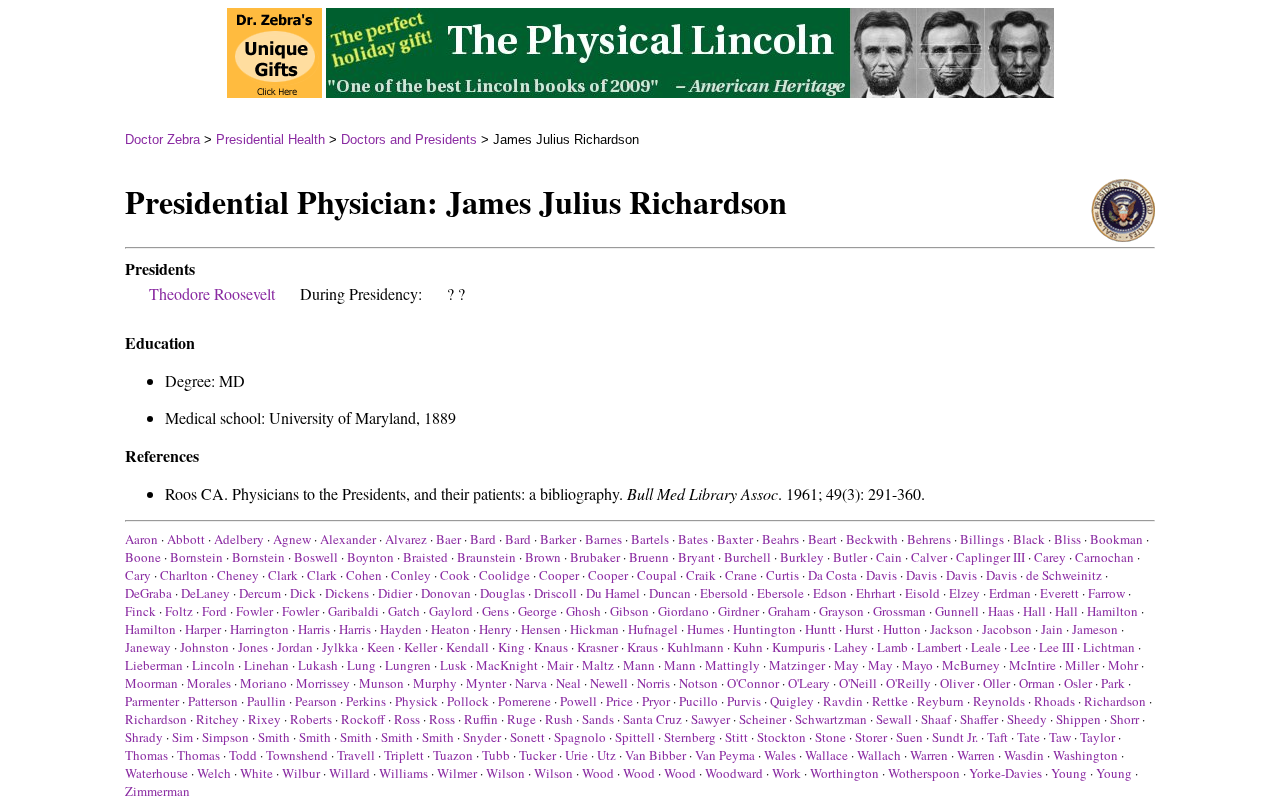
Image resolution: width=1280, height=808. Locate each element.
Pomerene (524, 701)
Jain (1052, 629)
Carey (1050, 557)
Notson (698, 683)
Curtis (782, 575)
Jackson (951, 629)
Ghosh (583, 611)
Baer (448, 539)
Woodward (734, 773)
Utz (606, 755)
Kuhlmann (695, 647)
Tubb (496, 755)
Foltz (179, 611)
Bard (483, 539)
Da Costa (832, 575)
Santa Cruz (652, 719)
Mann (639, 665)
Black (1029, 539)
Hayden (401, 629)
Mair (560, 665)
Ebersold (724, 593)
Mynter (486, 683)
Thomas (146, 755)
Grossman (899, 611)
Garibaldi (353, 611)
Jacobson (1007, 629)
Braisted (425, 557)
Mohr (1123, 665)
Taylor (1097, 737)
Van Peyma (725, 755)
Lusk (453, 665)
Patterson (213, 701)
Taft (997, 737)
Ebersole (780, 593)
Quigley (792, 701)
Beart (822, 539)
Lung (361, 665)
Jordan (295, 647)
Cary (138, 575)
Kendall (467, 647)
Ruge (521, 719)
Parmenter (152, 701)
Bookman (1116, 539)
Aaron (141, 539)
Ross (407, 719)
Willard (349, 773)
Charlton (184, 575)
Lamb (892, 647)
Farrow (1106, 593)
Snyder (482, 737)
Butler (850, 557)
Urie (576, 755)
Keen (381, 647)
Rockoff (363, 719)
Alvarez (406, 539)
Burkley (802, 557)
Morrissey (323, 683)
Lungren (408, 665)
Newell (609, 683)
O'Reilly (908, 683)
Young (1069, 773)
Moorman (151, 683)
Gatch (404, 611)
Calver (929, 557)
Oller (996, 683)
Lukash (318, 665)
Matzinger (797, 665)
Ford (214, 611)
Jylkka (340, 647)
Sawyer (710, 719)
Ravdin (843, 701)
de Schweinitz (1064, 575)
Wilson (505, 773)
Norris (653, 683)
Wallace (826, 755)
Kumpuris (798, 647)
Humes (705, 629)
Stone (830, 737)
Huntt (820, 629)
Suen (909, 737)
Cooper (559, 575)
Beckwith (872, 539)
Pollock (468, 701)
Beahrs (780, 539)
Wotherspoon (924, 773)
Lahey (851, 647)
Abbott (186, 539)
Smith (274, 737)
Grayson (841, 611)
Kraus (642, 647)
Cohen (364, 575)
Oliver (957, 683)
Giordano (683, 611)
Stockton (781, 737)
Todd (243, 755)
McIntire (1032, 665)
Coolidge (504, 575)
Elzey (964, 593)
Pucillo (698, 701)
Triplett (404, 755)
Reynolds (999, 701)
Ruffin (481, 719)
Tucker (537, 755)
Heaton (450, 629)
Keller (420, 647)
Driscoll (555, 593)
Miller (1082, 665)
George (537, 611)
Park (1113, 683)
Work (786, 773)
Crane (741, 575)
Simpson (225, 737)
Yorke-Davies (1005, 773)
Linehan (266, 665)
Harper (203, 629)
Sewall (894, 719)
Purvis (744, 701)
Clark (283, 575)
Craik (701, 575)
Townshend (297, 755)
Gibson (629, 611)
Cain (889, 557)
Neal (568, 683)
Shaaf (936, 719)
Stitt (736, 737)
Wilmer (457, 773)
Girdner (738, 611)
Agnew (292, 539)
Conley (411, 575)
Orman (1037, 683)
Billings (982, 539)
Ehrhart (876, 593)
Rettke (890, 701)
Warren (929, 755)
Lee (1020, 647)
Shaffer (979, 719)
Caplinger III (990, 557)
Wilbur (301, 773)
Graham (789, 611)
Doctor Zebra (162, 139)
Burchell (747, 557)
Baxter (735, 539)
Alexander (348, 539)
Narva (531, 683)
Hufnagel (653, 629)
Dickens (347, 593)
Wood (598, 773)
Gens (495, 611)
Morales (209, 683)
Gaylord (451, 611)
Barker (558, 539)
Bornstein (196, 557)
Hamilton (1112, 611)
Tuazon (453, 755)
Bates (693, 539)
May (846, 665)
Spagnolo (580, 737)
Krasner (597, 647)
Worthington (844, 773)
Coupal (657, 575)
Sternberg (690, 737)
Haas (1001, 611)
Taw (1060, 737)
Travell (356, 755)
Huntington (764, 629)
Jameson (1095, 629)
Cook (455, 575)
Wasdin (1024, 755)
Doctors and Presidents (409, 139)
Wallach (879, 755)
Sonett (527, 737)
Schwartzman (831, 719)
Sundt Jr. (955, 737)
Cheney (238, 575)
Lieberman (154, 665)
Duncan (670, 593)
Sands (598, 719)
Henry (495, 629)
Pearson (316, 701)
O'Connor (753, 683)
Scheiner (762, 719)
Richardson (1115, 701)
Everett (1059, 593)
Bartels (650, 539)
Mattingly (732, 665)
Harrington (259, 629)
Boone (143, 557)
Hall (1034, 611)
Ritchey (217, 719)
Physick (416, 701)
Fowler (254, 611)
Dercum (260, 593)
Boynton (370, 557)
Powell (578, 701)
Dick (303, 593)
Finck (140, 611)
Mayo (917, 665)
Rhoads (1054, 701)
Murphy (435, 683)
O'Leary (809, 683)
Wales (780, 755)
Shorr (1124, 719)
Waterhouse (156, 773)
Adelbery (239, 539)
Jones (253, 647)
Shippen (1078, 719)
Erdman (1010, 593)
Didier (395, 593)
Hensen (541, 629)
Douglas (502, 593)
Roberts (311, 719)
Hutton (902, 629)
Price (619, 701)
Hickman (594, 629)
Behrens (929, 539)
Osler (1078, 683)
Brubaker (595, 557)
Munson (381, 683)
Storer (871, 737)
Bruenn (649, 557)
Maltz (598, 665)
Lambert (939, 647)
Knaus (551, 647)
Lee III (1056, 647)
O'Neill (858, 683)
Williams (403, 773)
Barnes (603, 539)
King (511, 647)
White (256, 773)
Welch (214, 773)
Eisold (922, 593)
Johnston (204, 647)
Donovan (446, 593)
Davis (881, 575)
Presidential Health (270, 139)
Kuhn (748, 647)
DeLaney (205, 593)
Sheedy (1027, 719)
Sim (182, 737)
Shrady (144, 737)
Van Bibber (655, 755)
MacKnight (507, 665)
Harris (314, 629)
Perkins (366, 701)
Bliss (1067, 539)
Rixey (264, 719)
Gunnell (957, 611)
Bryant (696, 557)
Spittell (635, 737)
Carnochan (1104, 557)
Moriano (263, 683)
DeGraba (148, 593)
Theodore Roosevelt (212, 293)
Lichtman (1109, 647)
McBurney (971, 665)
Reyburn (940, 701)
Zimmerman (157, 791)
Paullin (266, 701)
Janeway (148, 647)
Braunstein (486, 557)
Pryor (656, 701)
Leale (986, 647)
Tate (1028, 737)
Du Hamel (613, 593)
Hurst (859, 629)
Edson (830, 593)
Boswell (316, 557)
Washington (1085, 755)
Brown (543, 557)
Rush (559, 719)
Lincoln (213, 665)
